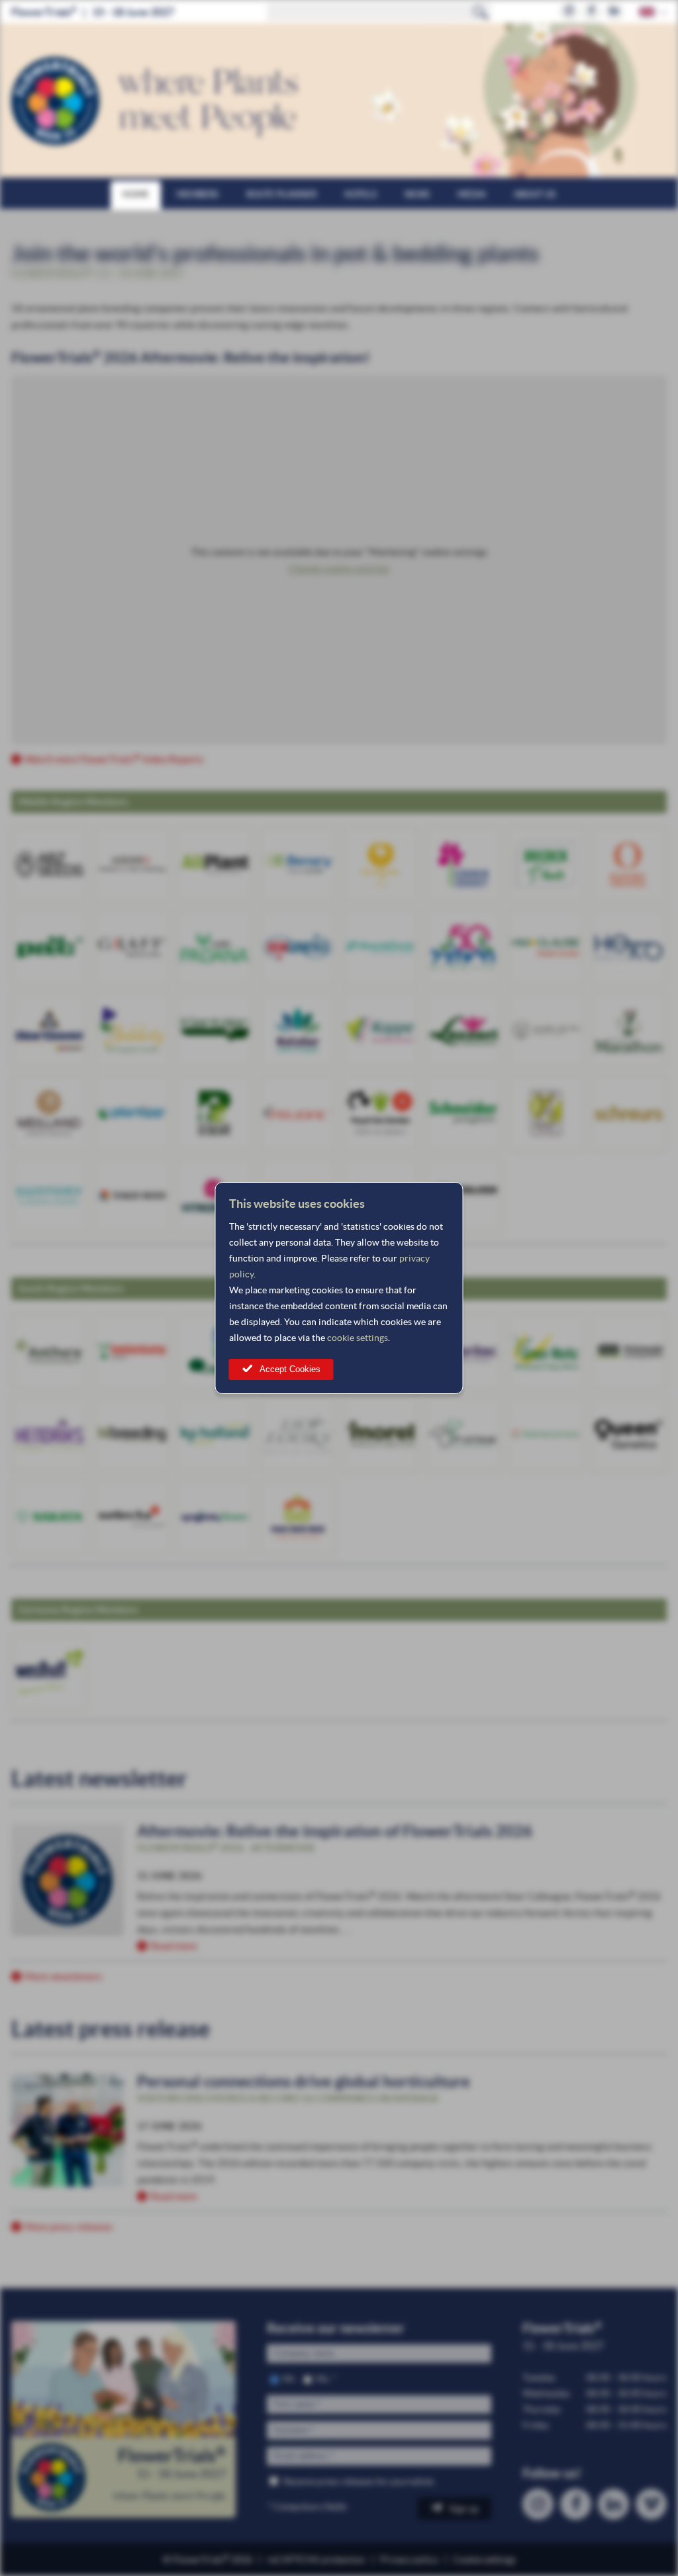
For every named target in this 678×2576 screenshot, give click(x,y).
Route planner (281, 194)
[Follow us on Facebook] (592, 12)
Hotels (361, 194)
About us (535, 194)
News (417, 194)
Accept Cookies (290, 1369)
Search (481, 12)
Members (198, 194)
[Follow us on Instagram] (569, 12)
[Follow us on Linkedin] (614, 12)
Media (472, 194)
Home (136, 194)
